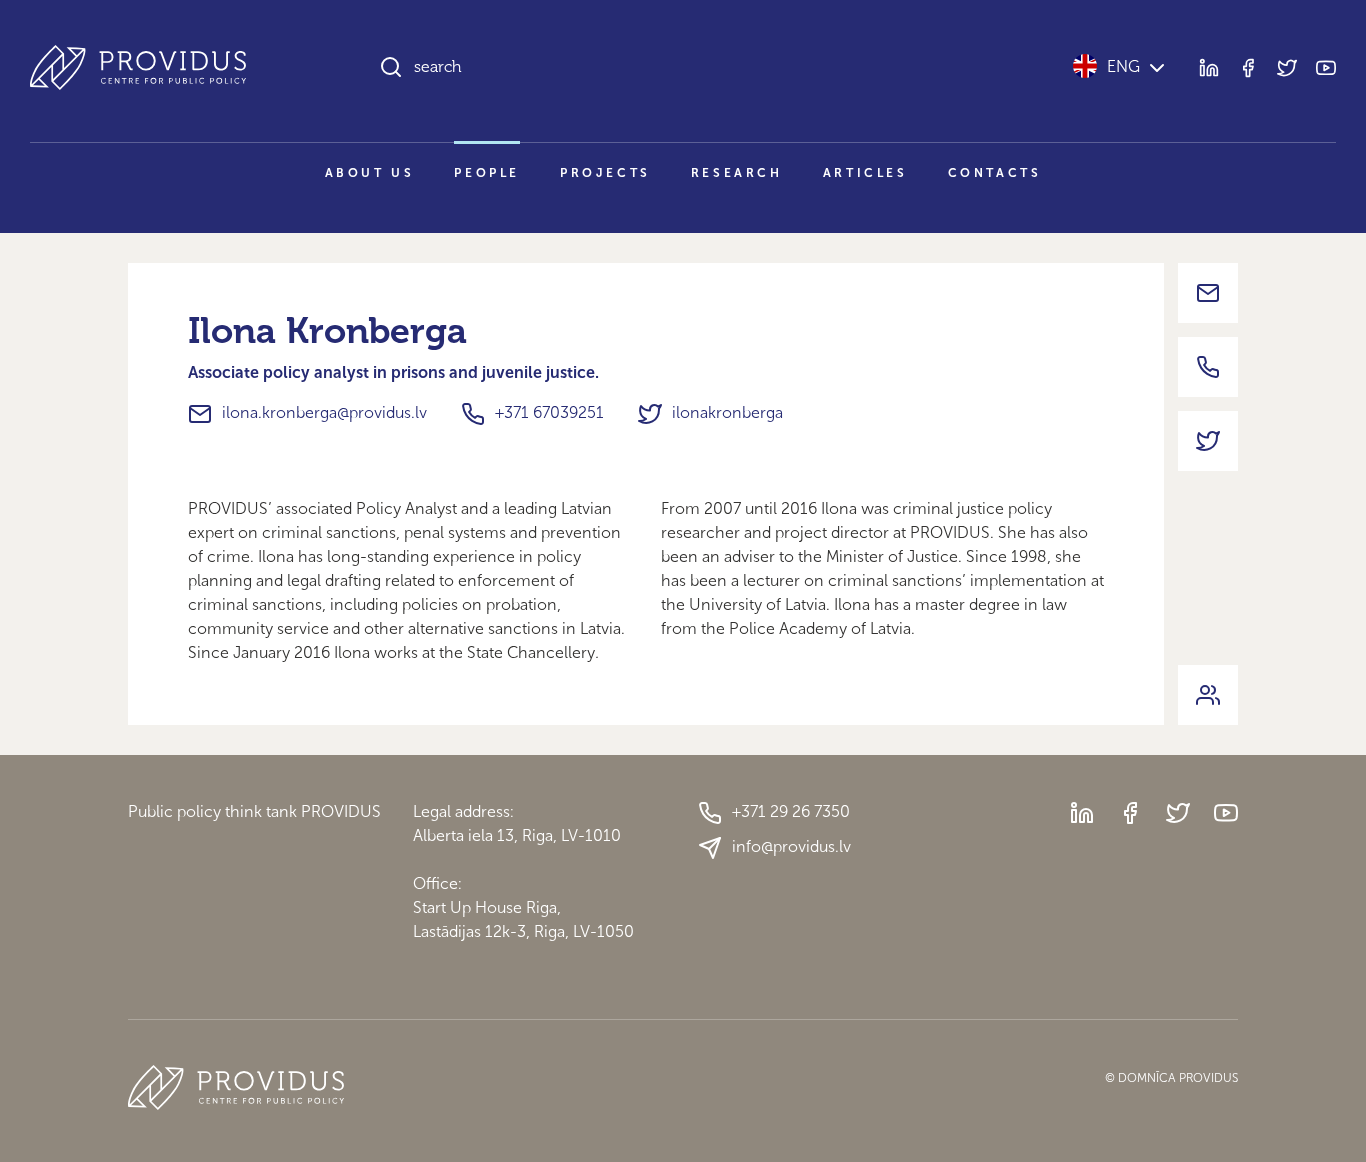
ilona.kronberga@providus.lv (324, 412)
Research (737, 173)
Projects (605, 173)
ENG (1123, 66)
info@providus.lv (791, 846)
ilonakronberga (727, 412)
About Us (370, 173)
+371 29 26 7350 (791, 811)
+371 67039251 (549, 412)
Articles (865, 173)
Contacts (995, 173)
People (487, 173)
